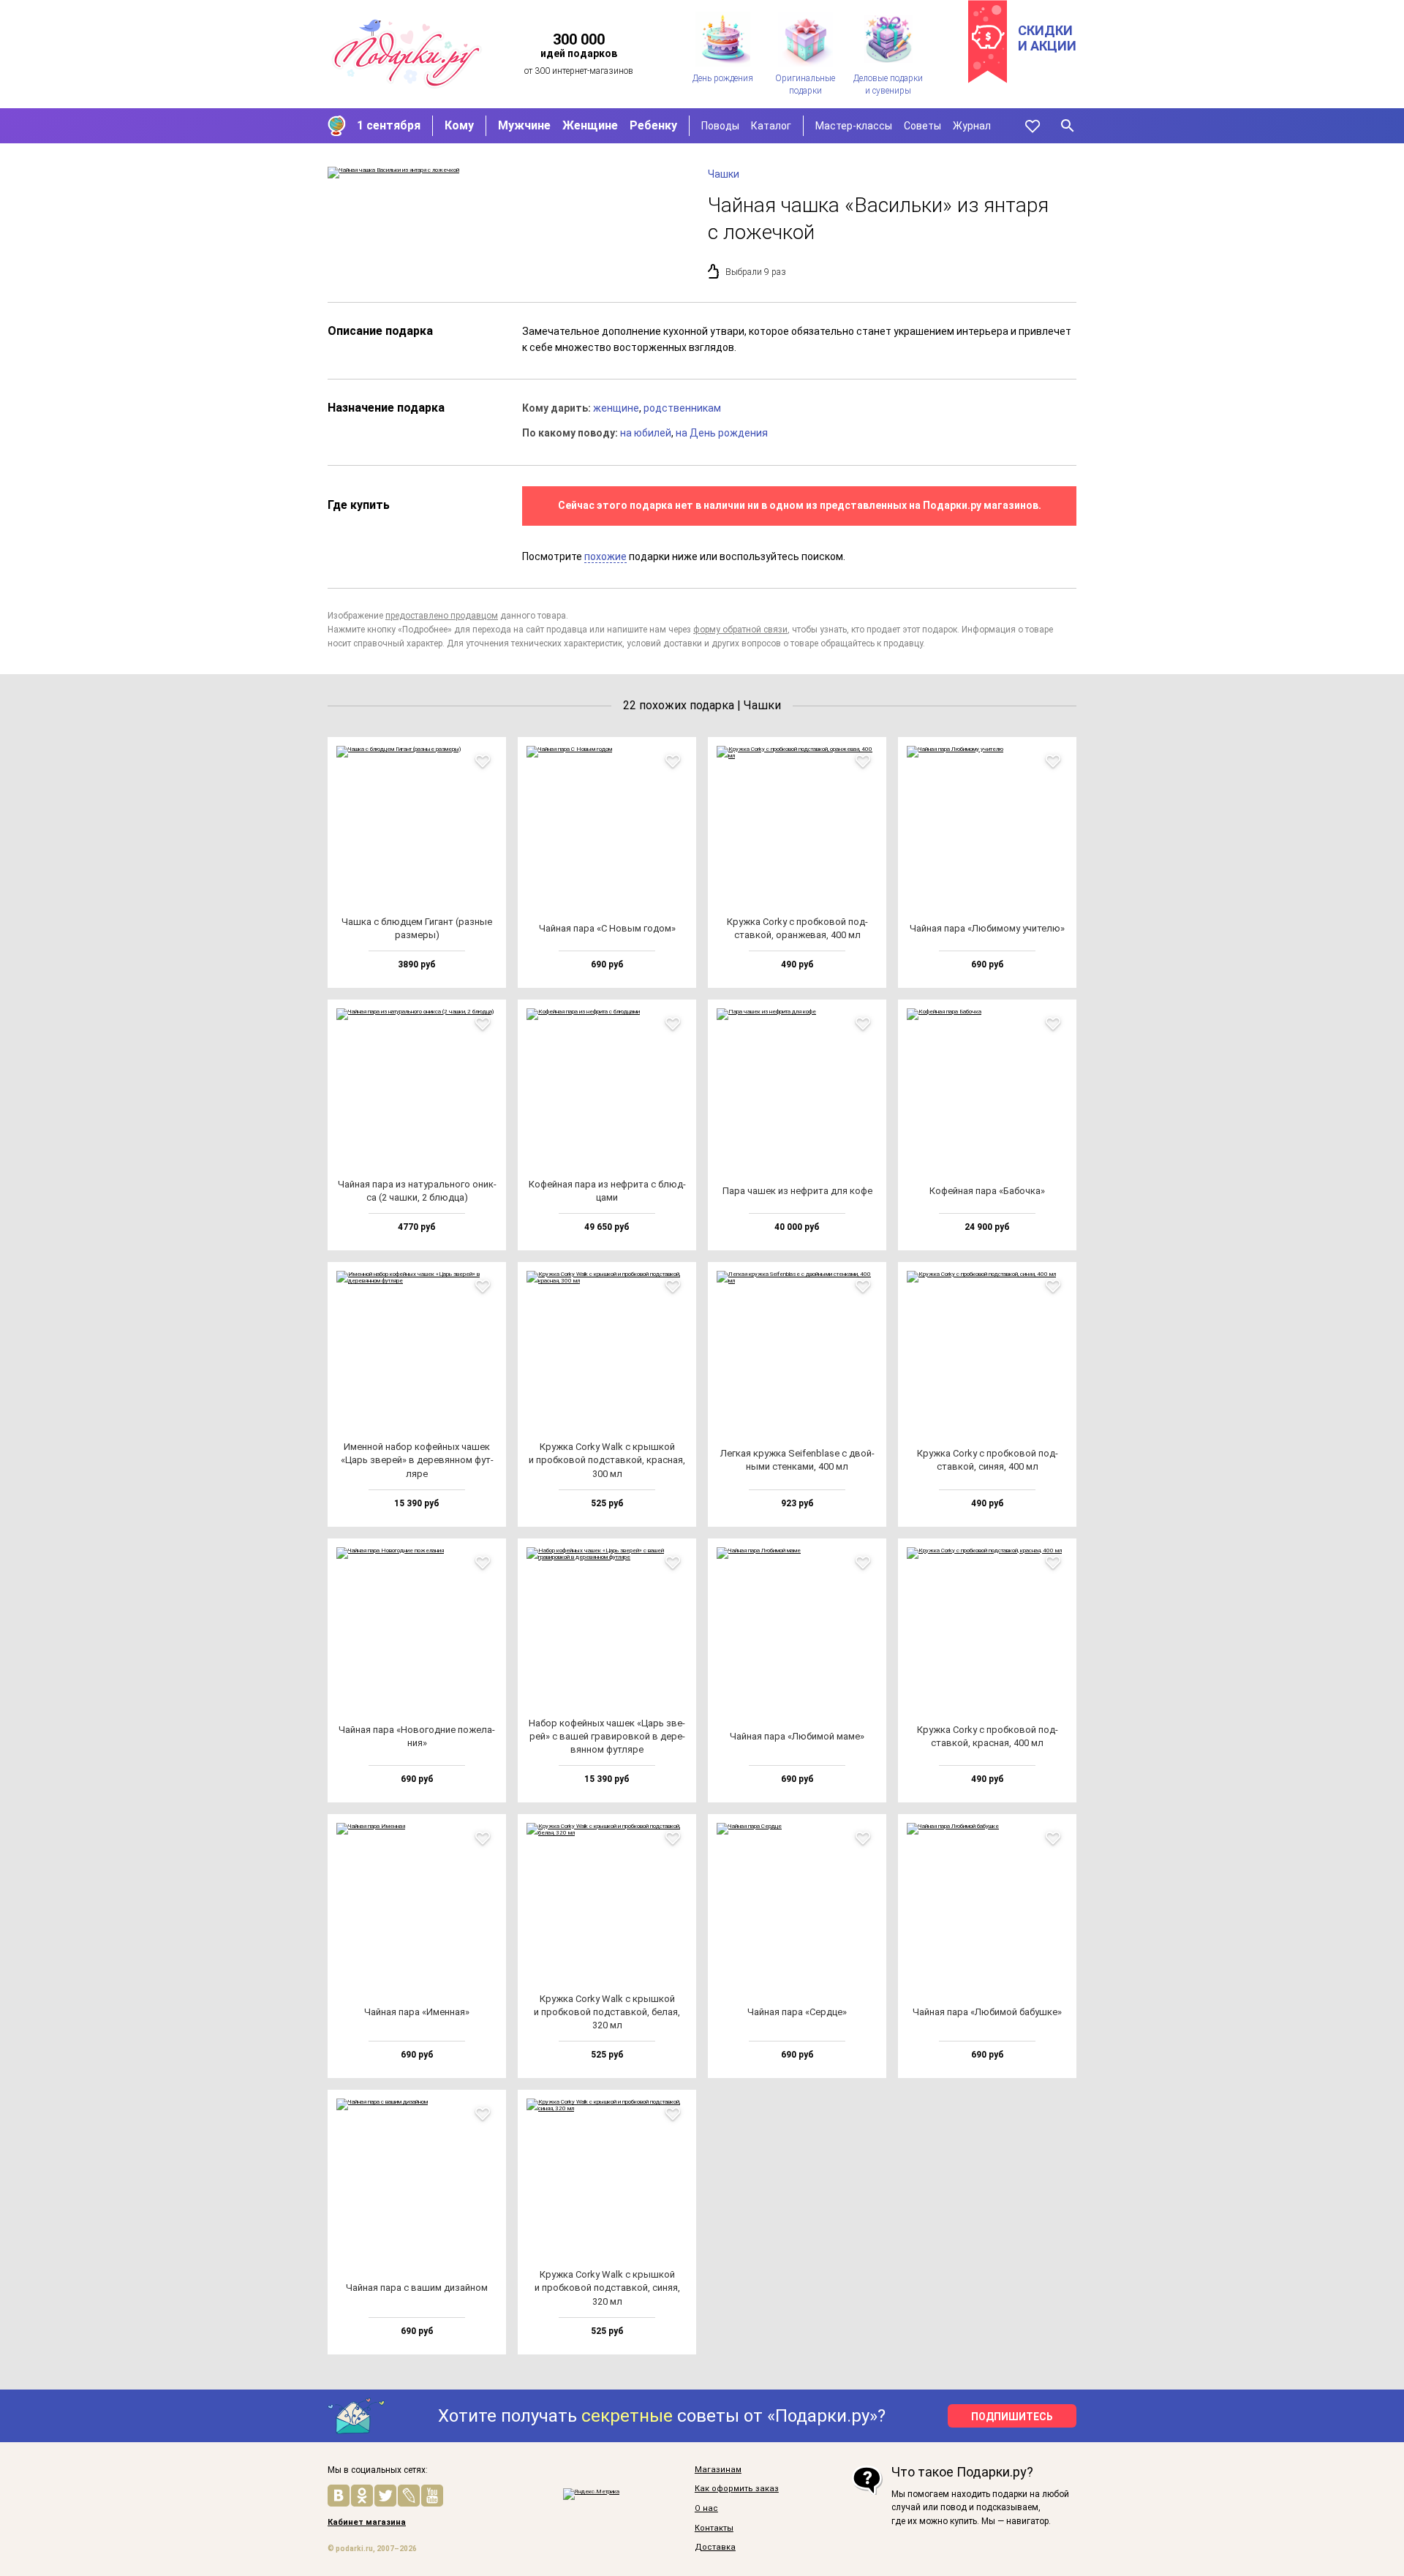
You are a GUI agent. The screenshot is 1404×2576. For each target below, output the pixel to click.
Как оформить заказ (737, 2489)
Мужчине (524, 125)
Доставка (715, 2547)
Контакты (714, 2528)
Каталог (771, 126)
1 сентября (389, 125)
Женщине (590, 125)
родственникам (682, 408)
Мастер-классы (854, 126)
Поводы (720, 126)
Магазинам (718, 2470)
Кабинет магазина (367, 2523)
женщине (616, 408)
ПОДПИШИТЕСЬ (1012, 2417)
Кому (459, 125)
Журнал (972, 126)
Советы (922, 126)
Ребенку (653, 125)
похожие (605, 556)
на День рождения (722, 433)
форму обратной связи (740, 630)
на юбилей (646, 433)
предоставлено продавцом (442, 616)
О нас (706, 2509)
